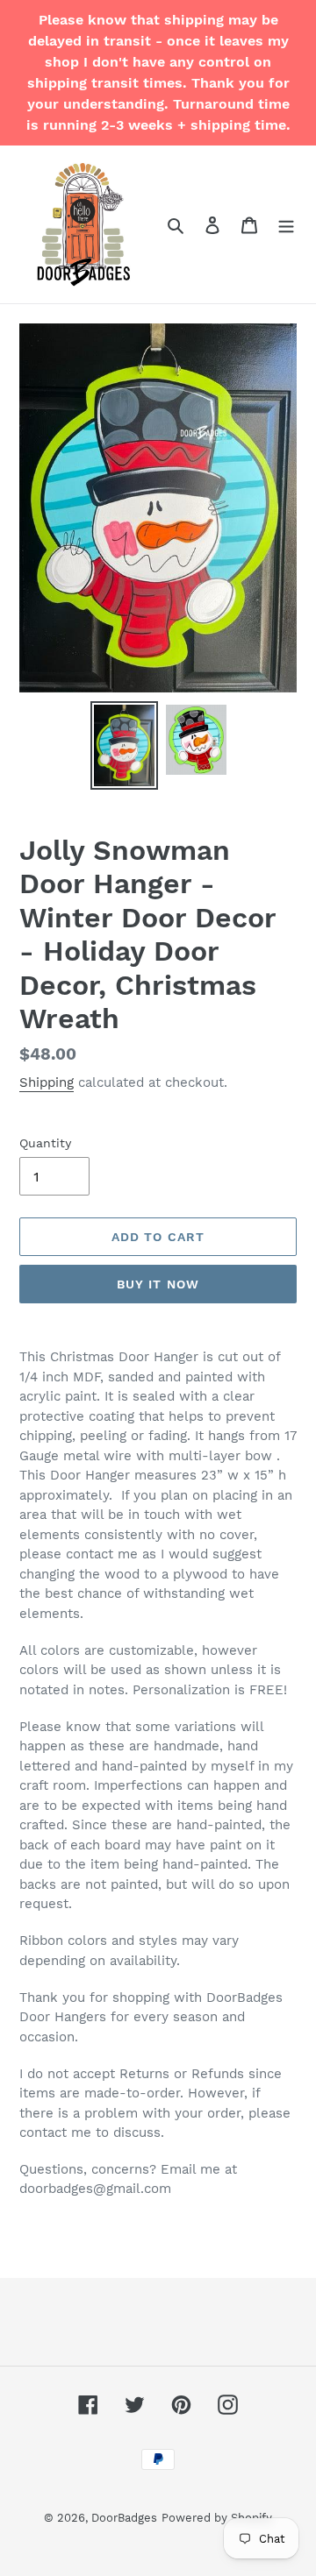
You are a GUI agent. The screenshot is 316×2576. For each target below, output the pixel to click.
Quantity (45, 1143)
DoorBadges (124, 2518)
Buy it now (158, 1284)
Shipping (47, 1082)
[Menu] (286, 224)
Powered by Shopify (217, 2518)
